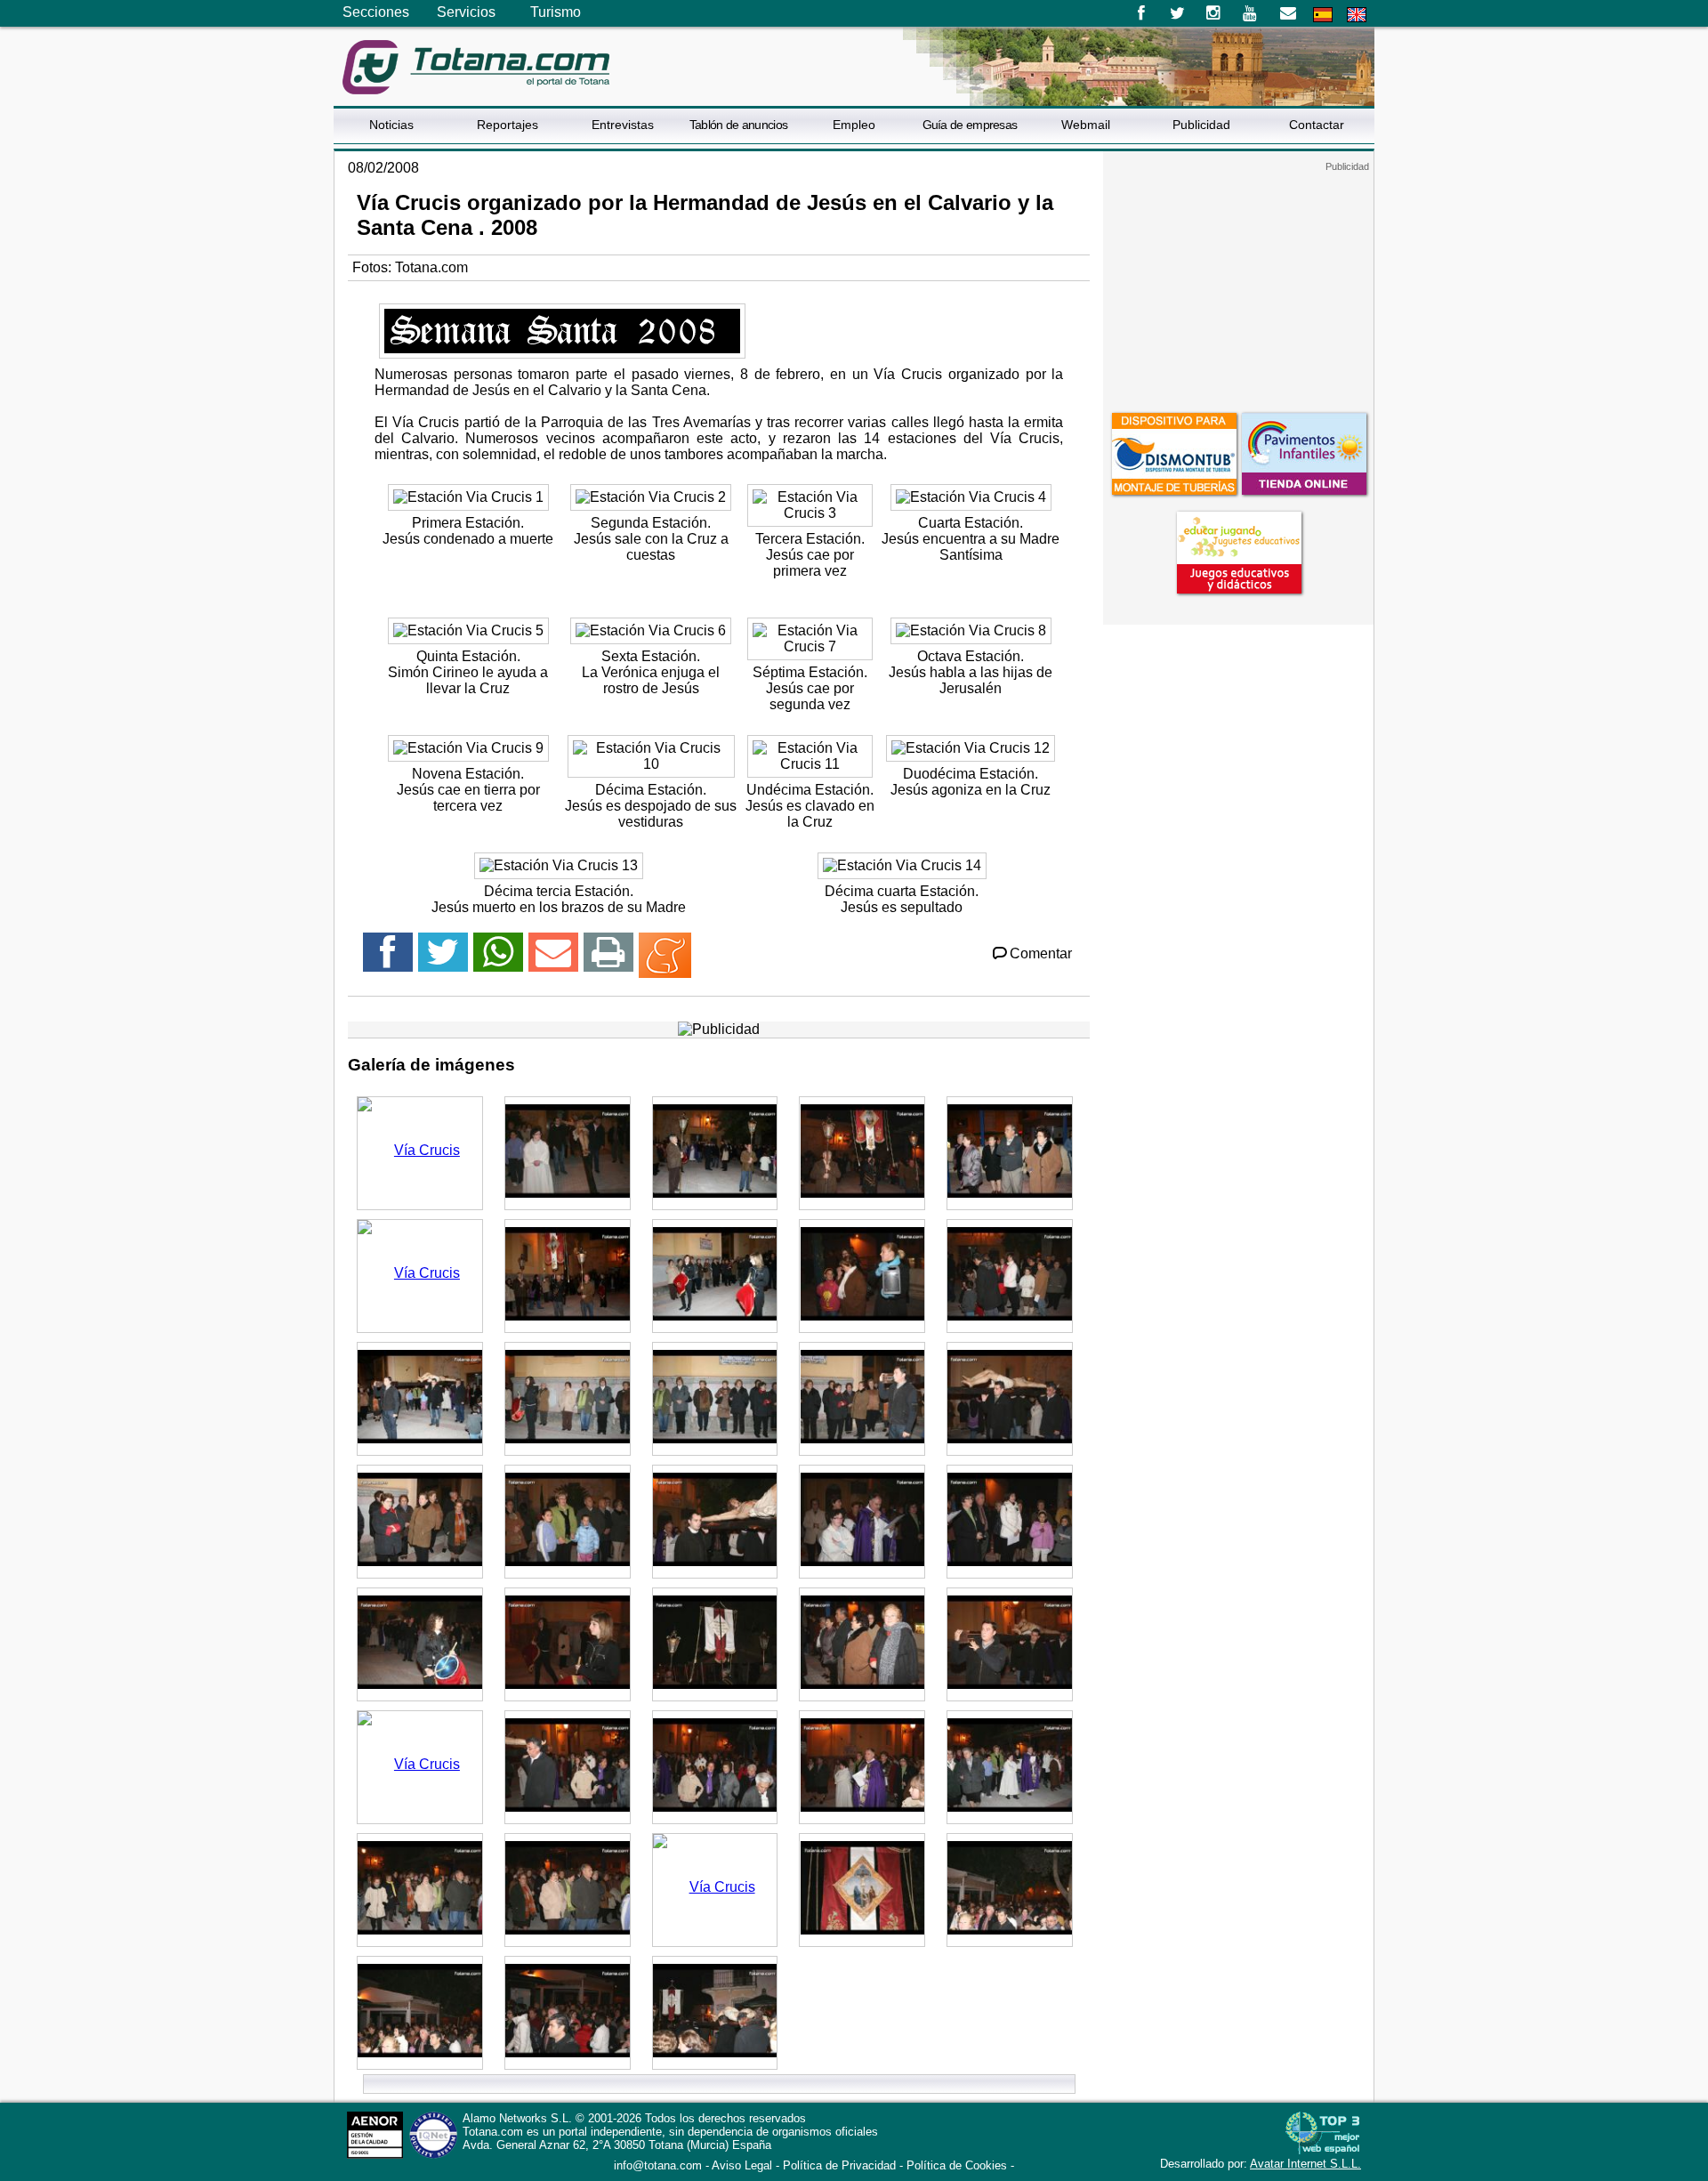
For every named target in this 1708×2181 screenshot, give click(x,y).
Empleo (854, 125)
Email (1288, 13)
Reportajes (508, 125)
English (1357, 15)
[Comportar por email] (553, 960)
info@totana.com (658, 2165)
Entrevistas (623, 125)
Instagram (1214, 13)
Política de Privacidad (839, 2165)
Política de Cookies (957, 2165)
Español (1323, 15)
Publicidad (1201, 125)
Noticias (391, 125)
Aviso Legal (742, 2165)
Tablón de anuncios (738, 125)
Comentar (1041, 953)
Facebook (1141, 13)
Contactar (1317, 125)
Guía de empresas (970, 125)
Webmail (1086, 125)
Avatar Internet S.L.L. (1305, 2164)
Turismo (556, 12)
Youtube (1251, 13)
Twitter (1177, 13)
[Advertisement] (1238, 284)
